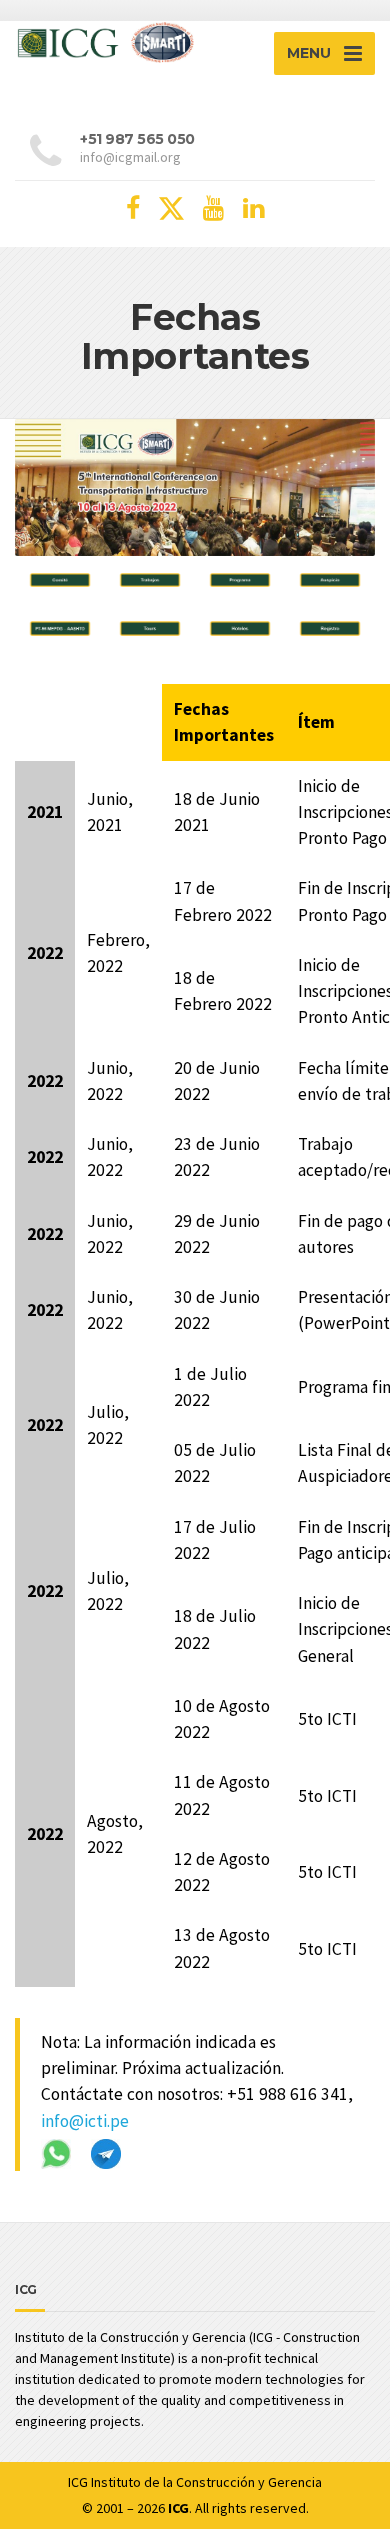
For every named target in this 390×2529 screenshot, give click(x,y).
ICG (78, 2482)
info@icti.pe (85, 2121)
